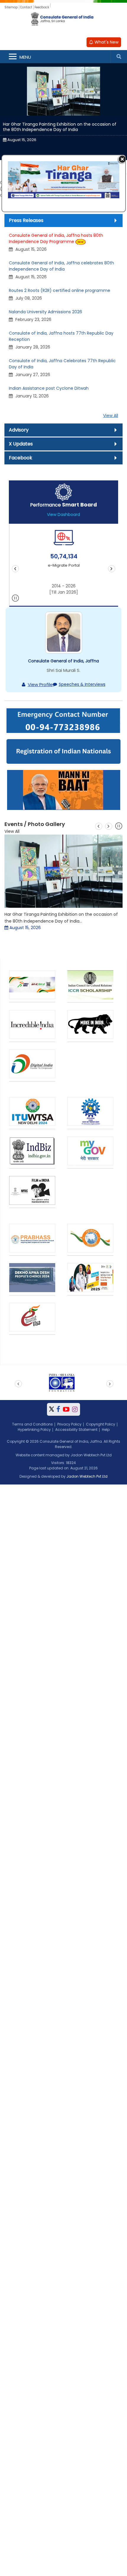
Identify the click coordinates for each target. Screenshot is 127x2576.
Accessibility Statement (76, 1430)
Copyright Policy (101, 1424)
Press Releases (26, 220)
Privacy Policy (69, 1424)
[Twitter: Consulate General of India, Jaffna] (52, 1409)
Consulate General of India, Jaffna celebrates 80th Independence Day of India (61, 266)
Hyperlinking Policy (34, 1430)
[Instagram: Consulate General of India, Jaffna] (75, 1409)
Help (106, 1430)
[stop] (16, 599)
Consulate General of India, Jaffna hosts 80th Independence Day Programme (56, 238)
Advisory (19, 430)
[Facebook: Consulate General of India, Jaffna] (58, 1409)
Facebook (21, 458)
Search (119, 57)
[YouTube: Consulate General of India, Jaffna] (66, 1409)
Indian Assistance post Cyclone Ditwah (49, 388)
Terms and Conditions (32, 1424)
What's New (106, 42)
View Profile (40, 684)
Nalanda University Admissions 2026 (45, 312)
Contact (26, 7)
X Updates (21, 444)
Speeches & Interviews (82, 684)
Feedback (42, 7)
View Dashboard (63, 514)
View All (111, 416)
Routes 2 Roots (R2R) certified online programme (60, 290)
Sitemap (11, 7)
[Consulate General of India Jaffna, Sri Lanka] (63, 23)
